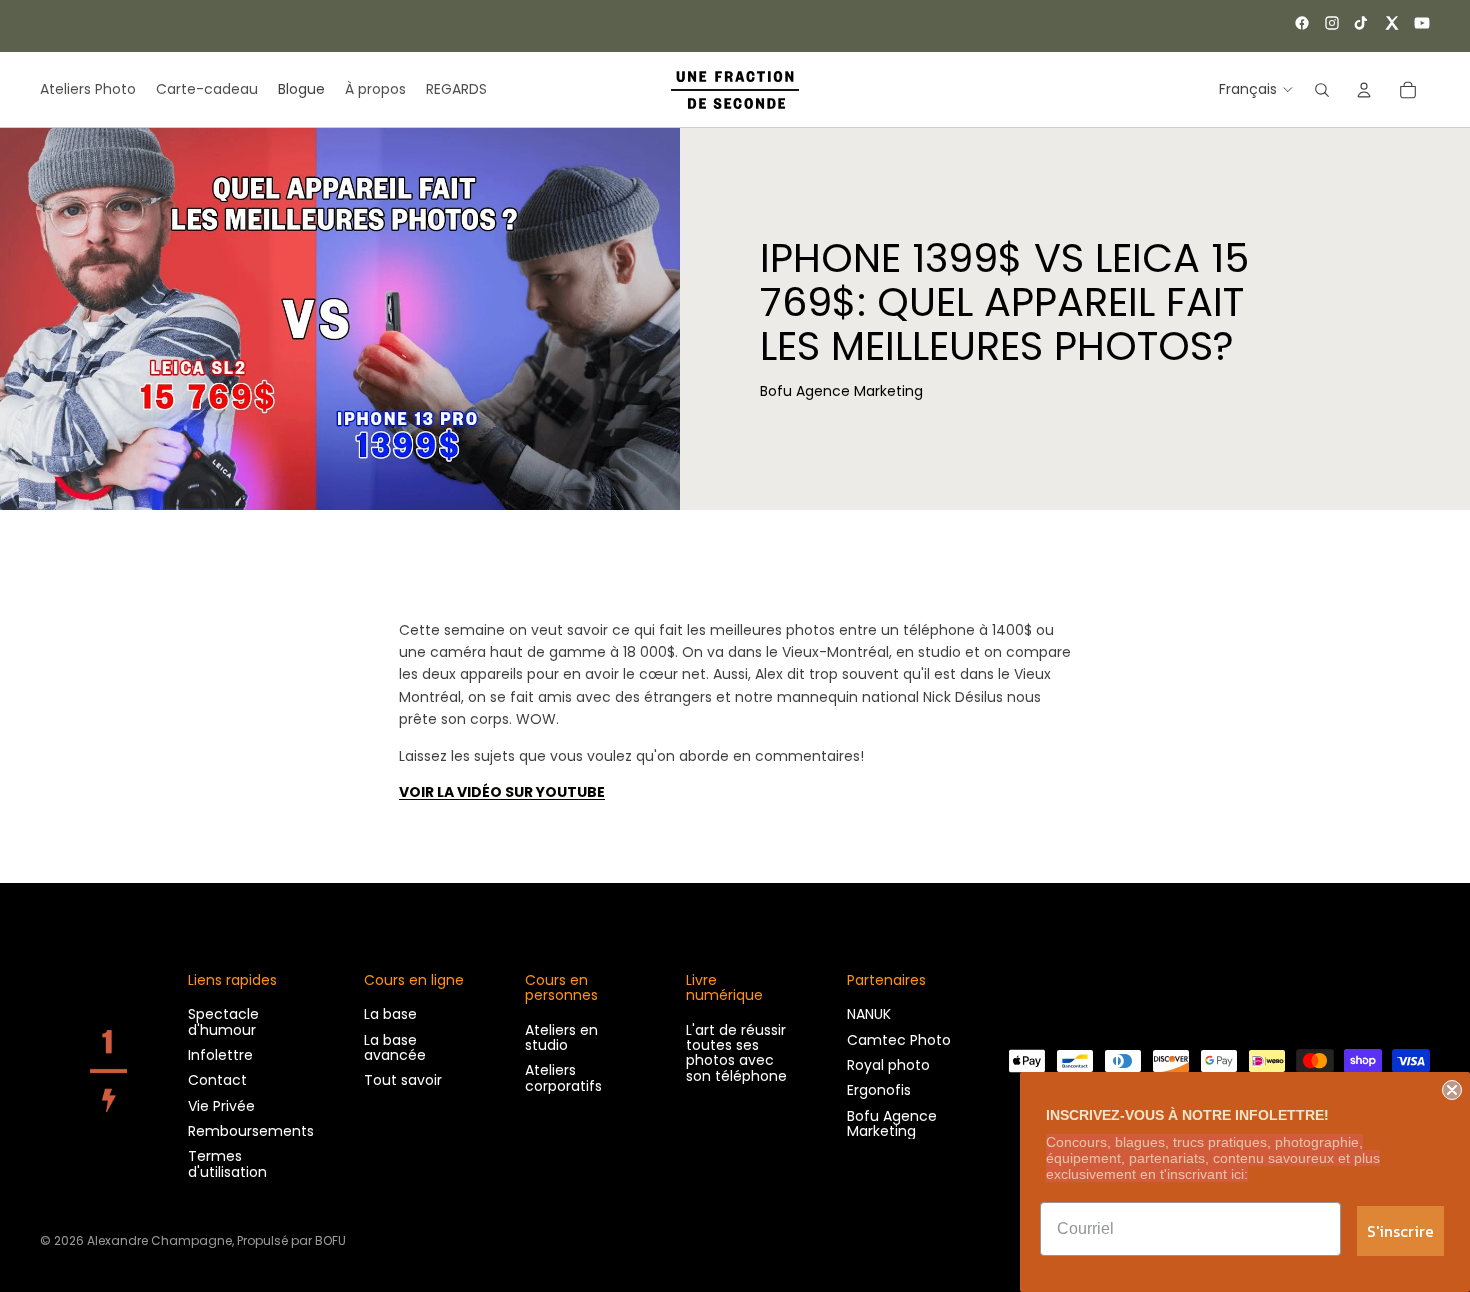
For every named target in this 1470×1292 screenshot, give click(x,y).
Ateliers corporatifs (563, 1077)
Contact (217, 1080)
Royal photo (888, 1065)
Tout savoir (403, 1080)
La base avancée (395, 1047)
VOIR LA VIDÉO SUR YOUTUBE (502, 792)
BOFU (330, 1240)
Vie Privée (221, 1106)
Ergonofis (879, 1090)
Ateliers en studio (561, 1037)
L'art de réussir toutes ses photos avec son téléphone (736, 1053)
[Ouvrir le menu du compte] (1364, 90)
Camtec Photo (899, 1040)
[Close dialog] (1452, 1090)
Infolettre (220, 1055)
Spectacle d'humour (223, 1021)
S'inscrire (1400, 1231)
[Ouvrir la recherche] (1322, 90)
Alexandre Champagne (159, 1240)
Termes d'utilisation (227, 1163)
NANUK (869, 1014)
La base (390, 1014)
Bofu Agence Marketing (892, 1123)
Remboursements (251, 1131)
